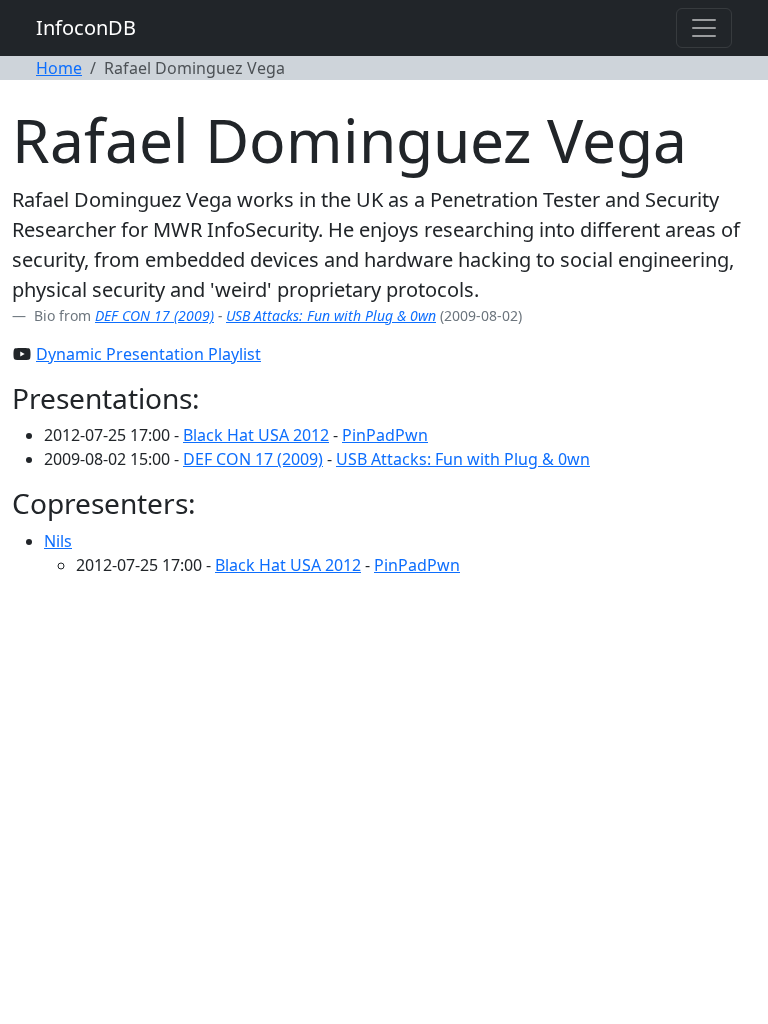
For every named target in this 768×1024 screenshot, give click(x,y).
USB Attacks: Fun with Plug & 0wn (331, 315)
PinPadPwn (385, 435)
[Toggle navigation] (704, 28)
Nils (58, 541)
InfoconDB (86, 27)
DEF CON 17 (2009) (154, 315)
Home (59, 68)
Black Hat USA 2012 (256, 435)
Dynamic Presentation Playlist (148, 354)
